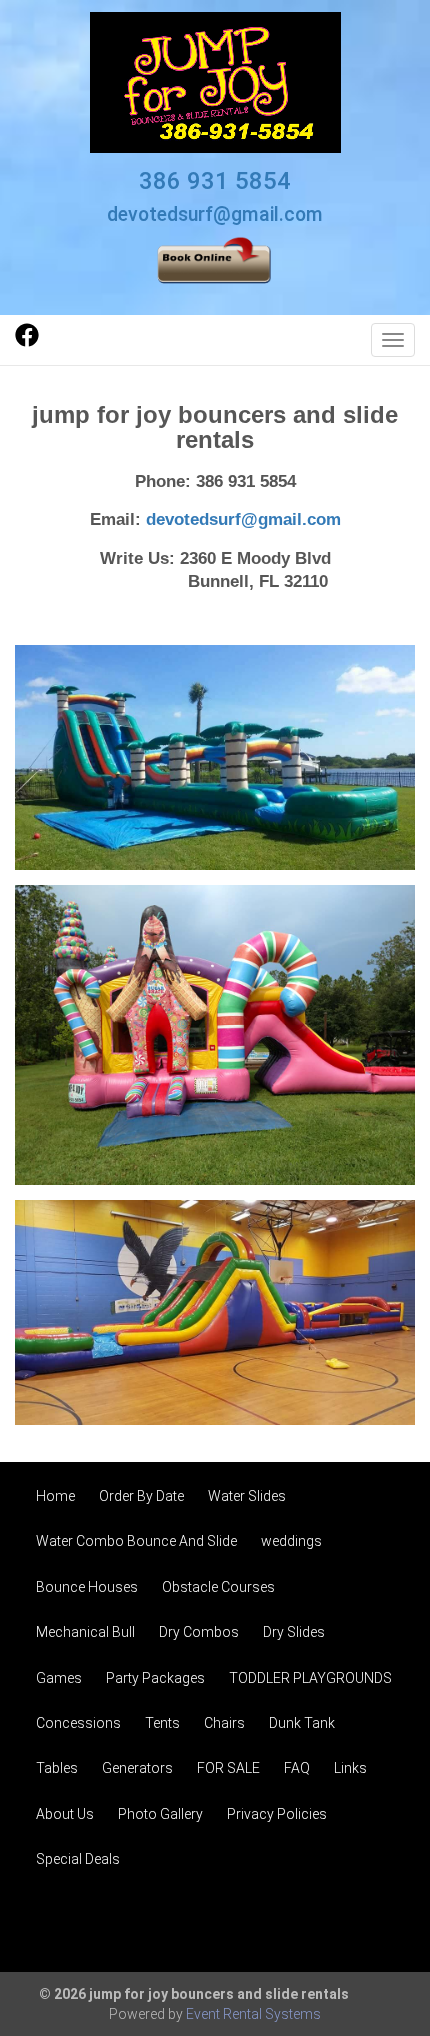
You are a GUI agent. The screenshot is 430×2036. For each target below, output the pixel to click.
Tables (57, 1768)
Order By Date (141, 1496)
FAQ (297, 1768)
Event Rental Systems (253, 2014)
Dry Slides (294, 1632)
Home (55, 1496)
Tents (162, 1723)
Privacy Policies (277, 1814)
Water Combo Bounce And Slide (136, 1541)
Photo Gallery (160, 1814)
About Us (65, 1814)
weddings (291, 1541)
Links (350, 1768)
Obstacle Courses (218, 1587)
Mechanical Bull (85, 1632)
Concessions (78, 1723)
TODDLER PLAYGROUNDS (310, 1678)
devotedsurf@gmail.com (215, 214)
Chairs (224, 1723)
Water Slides (247, 1496)
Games (59, 1678)
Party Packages (155, 1678)
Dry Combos (199, 1632)
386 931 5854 (215, 181)
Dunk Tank (302, 1723)
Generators (137, 1768)
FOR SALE (228, 1768)
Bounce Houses (87, 1587)
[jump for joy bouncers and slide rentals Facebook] (27, 342)
